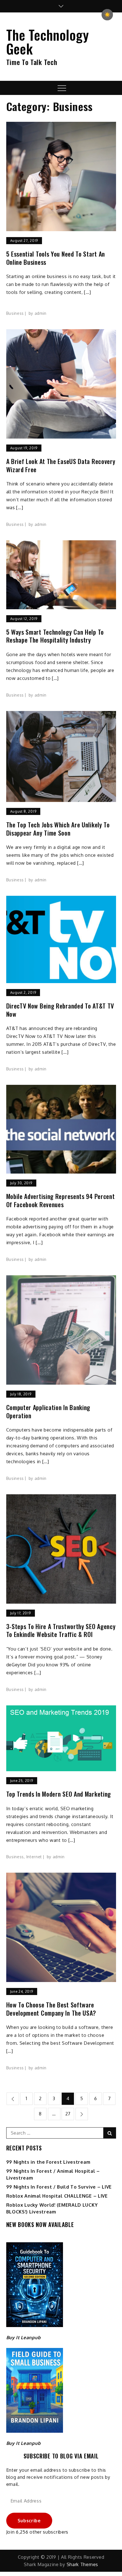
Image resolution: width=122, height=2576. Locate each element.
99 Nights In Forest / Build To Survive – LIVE (59, 2187)
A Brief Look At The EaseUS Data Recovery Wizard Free (61, 465)
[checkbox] (107, 15)
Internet (34, 1857)
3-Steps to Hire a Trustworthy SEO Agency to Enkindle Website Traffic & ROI (61, 1630)
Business (15, 313)
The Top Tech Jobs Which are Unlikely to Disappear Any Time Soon (58, 829)
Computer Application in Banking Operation (48, 1411)
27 (68, 2114)
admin (41, 313)
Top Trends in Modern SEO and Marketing (59, 1794)
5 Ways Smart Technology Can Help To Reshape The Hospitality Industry (55, 636)
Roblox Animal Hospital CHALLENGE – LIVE (57, 2196)
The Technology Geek (48, 42)
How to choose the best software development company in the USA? (51, 2009)
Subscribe (29, 2521)
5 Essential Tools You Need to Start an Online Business (56, 258)
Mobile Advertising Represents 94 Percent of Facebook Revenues (61, 1200)
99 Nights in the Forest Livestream (48, 2162)
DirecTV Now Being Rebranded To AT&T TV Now (60, 1010)
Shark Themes (82, 2564)
